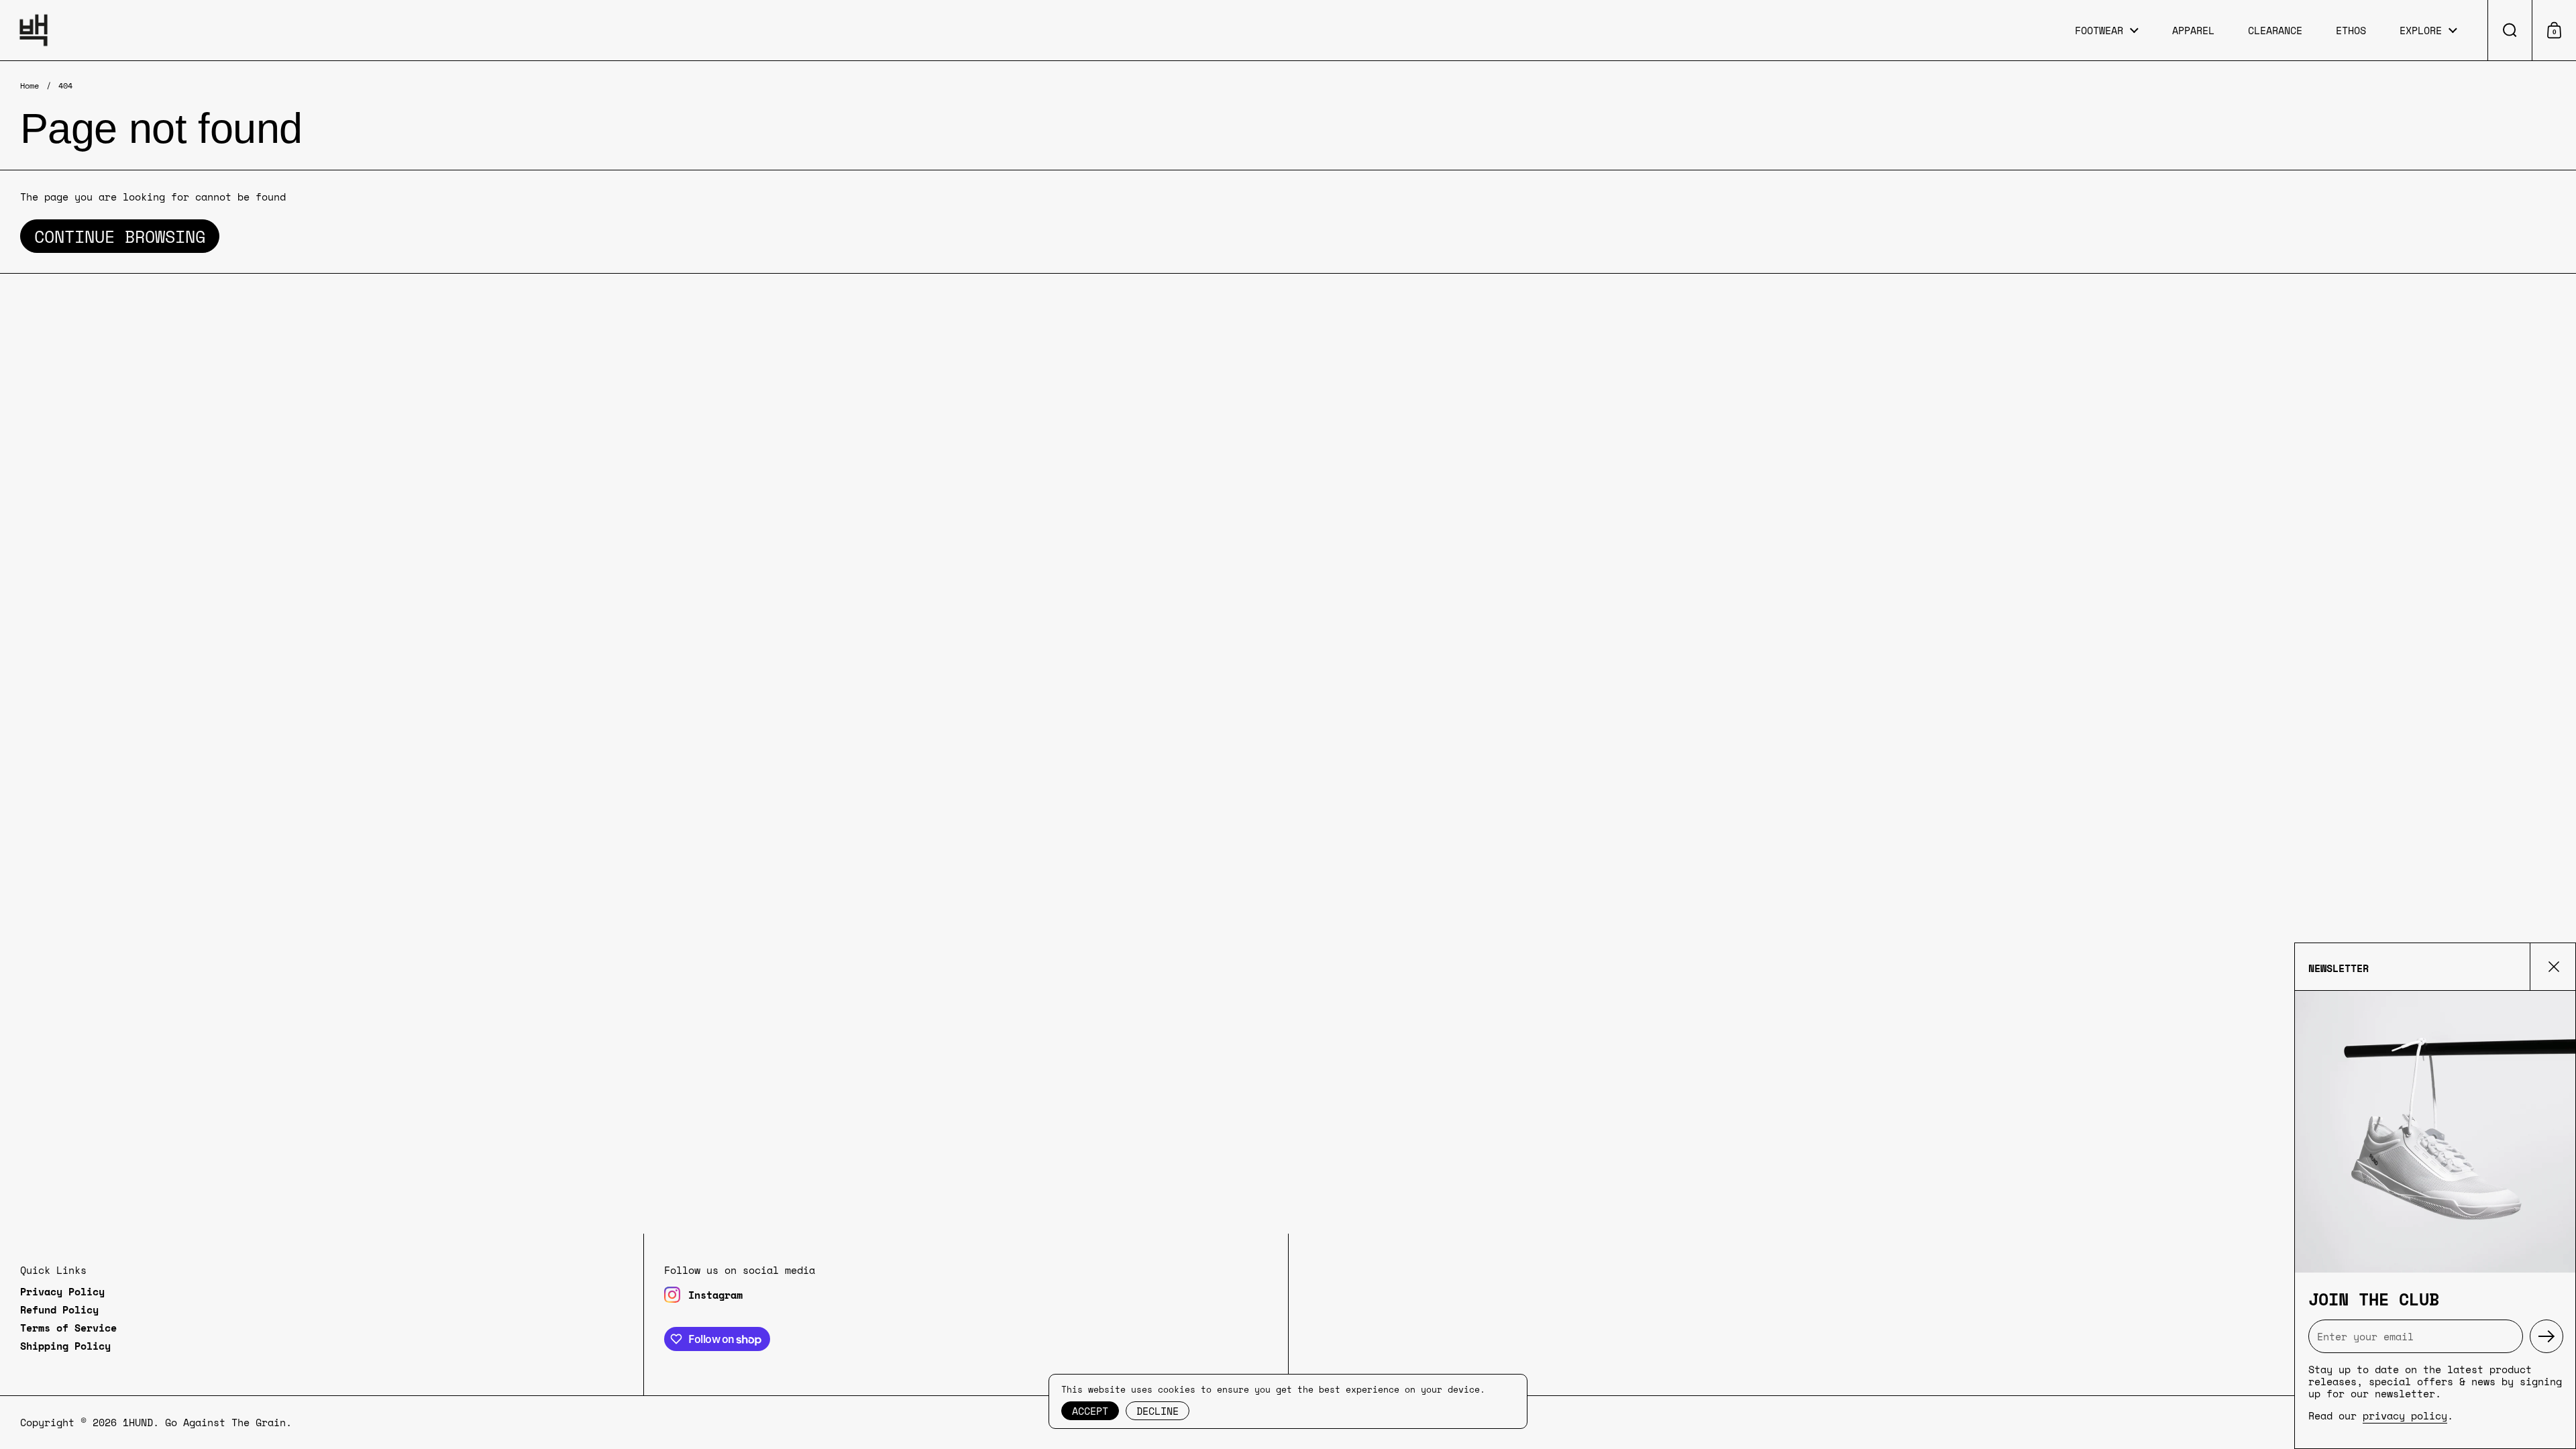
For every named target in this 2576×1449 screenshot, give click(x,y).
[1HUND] (34, 30)
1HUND (138, 1422)
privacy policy (2405, 1415)
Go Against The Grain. (228, 1422)
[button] (2510, 30)
